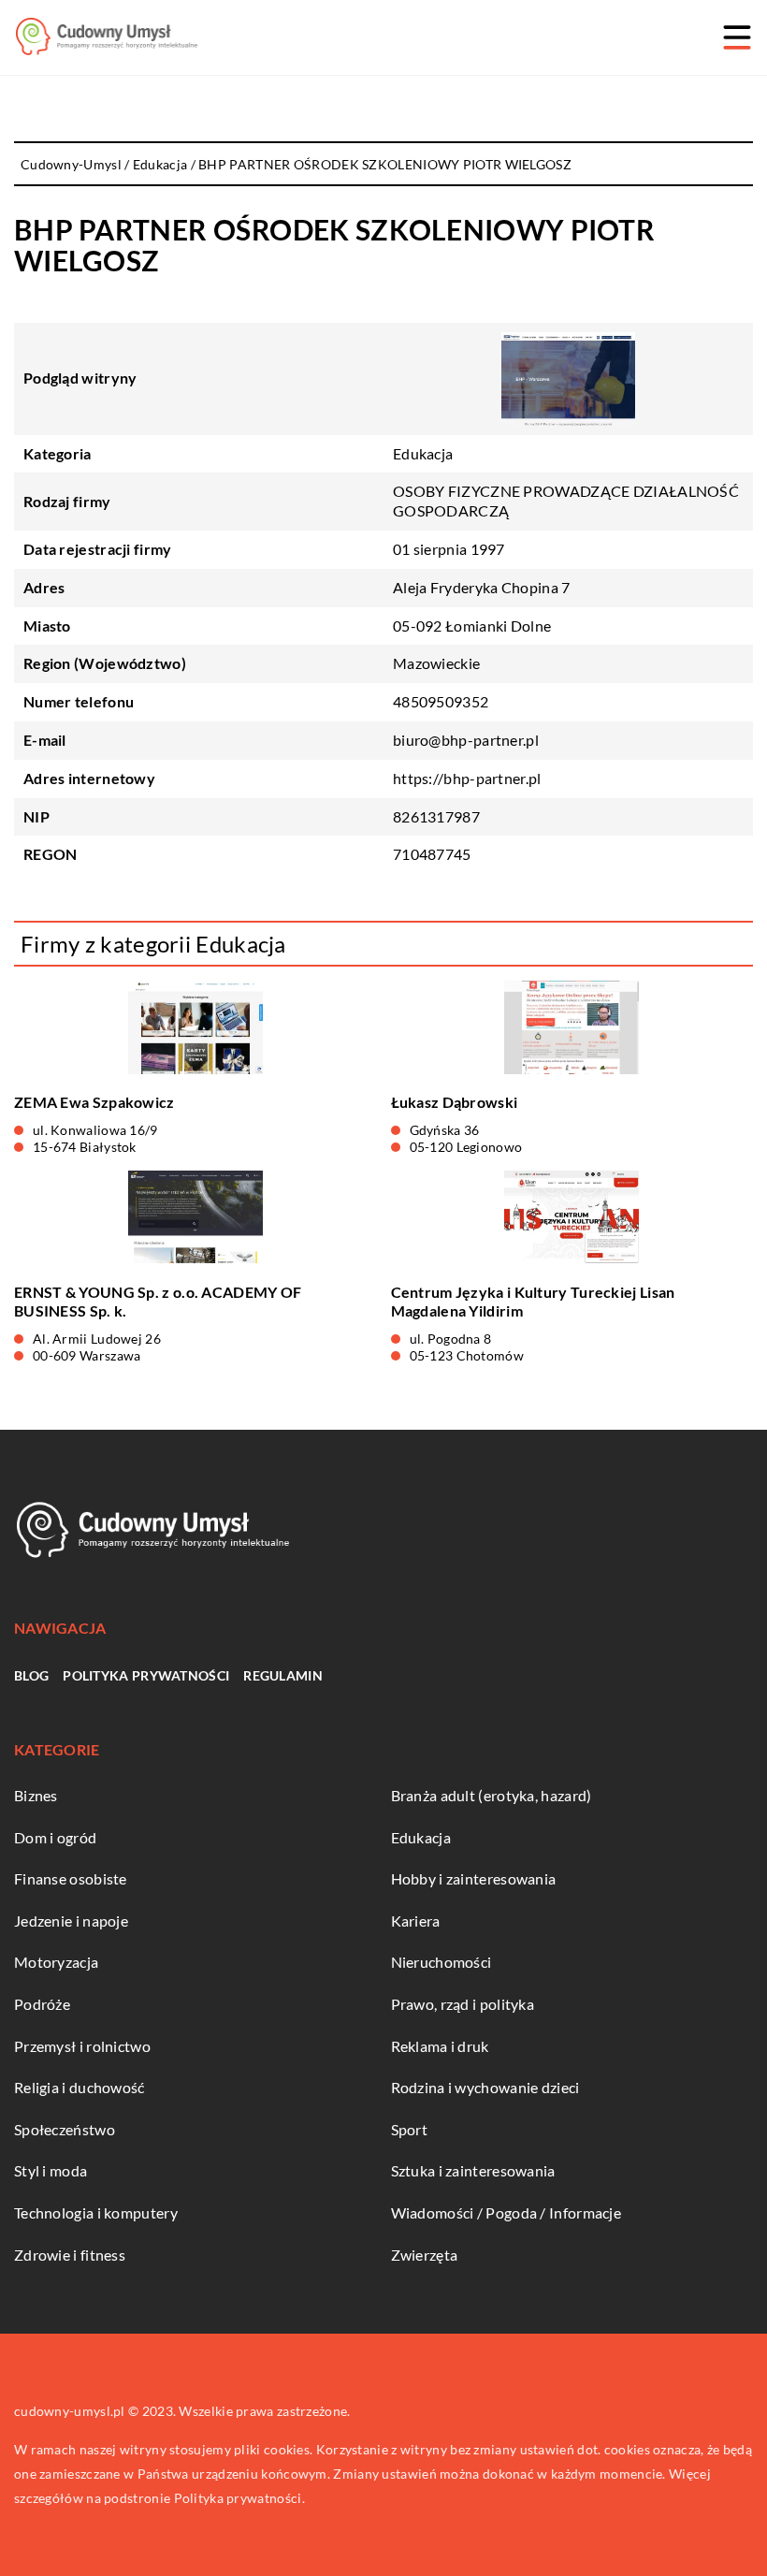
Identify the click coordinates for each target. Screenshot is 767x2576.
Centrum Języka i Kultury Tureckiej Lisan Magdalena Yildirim (533, 1302)
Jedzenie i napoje (71, 1921)
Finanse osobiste (71, 1878)
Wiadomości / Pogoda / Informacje (507, 2212)
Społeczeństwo (65, 2129)
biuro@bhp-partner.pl (466, 740)
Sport (410, 2129)
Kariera (416, 1921)
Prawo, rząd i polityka (463, 2004)
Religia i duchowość (80, 2087)
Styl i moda (51, 2170)
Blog (31, 1675)
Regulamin (283, 1675)
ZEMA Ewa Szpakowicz (94, 1102)
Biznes (36, 1795)
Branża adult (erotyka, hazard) (492, 1795)
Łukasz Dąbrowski (455, 1102)
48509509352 (441, 701)
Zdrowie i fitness (70, 2255)
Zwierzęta (425, 2255)
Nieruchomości (441, 1962)
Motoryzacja (56, 1962)
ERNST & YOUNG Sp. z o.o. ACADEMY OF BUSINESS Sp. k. (158, 1302)
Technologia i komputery (96, 2212)
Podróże (42, 2004)
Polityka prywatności (146, 1675)
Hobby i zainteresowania (474, 1878)
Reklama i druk (440, 2046)
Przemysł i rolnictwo (82, 2046)
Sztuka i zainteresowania (473, 2170)
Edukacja (423, 453)
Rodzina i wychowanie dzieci (485, 2087)
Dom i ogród (55, 1837)
